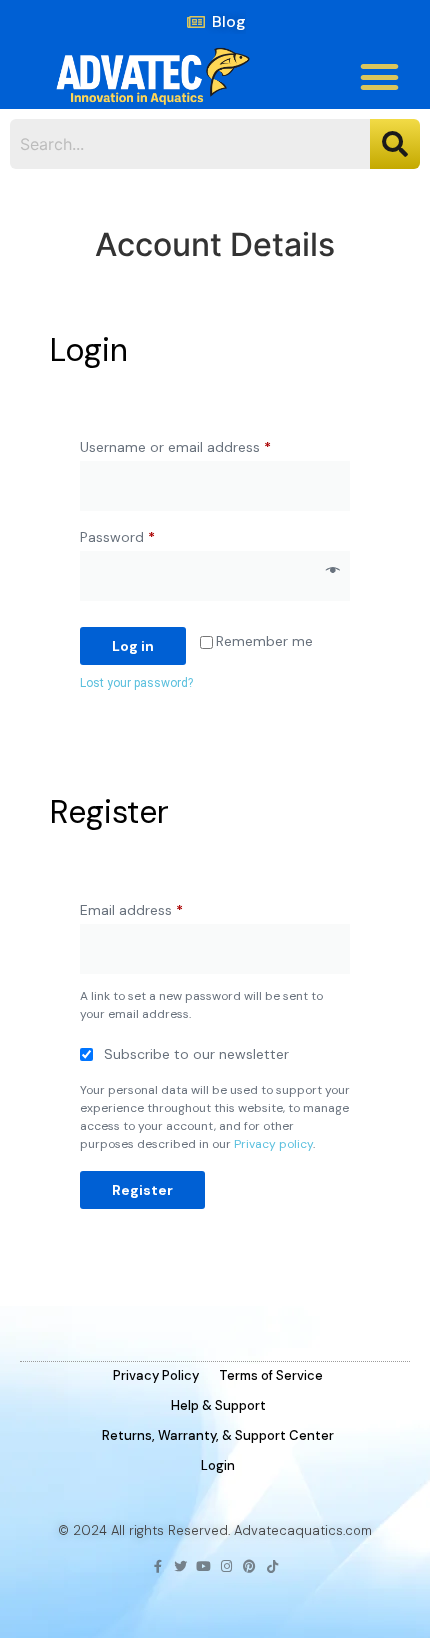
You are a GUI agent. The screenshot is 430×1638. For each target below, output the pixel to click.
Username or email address (204, 444)
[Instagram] (226, 1566)
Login (218, 1465)
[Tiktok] (272, 1566)
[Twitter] (180, 1566)
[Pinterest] (249, 1566)
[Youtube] (203, 1566)
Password (146, 534)
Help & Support (218, 1405)
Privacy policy (273, 1144)
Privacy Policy (156, 1375)
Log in (133, 646)
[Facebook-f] (157, 1566)
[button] (380, 77)
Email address (160, 907)
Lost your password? (136, 683)
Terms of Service (271, 1375)
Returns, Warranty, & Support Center (218, 1435)
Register (142, 1190)
